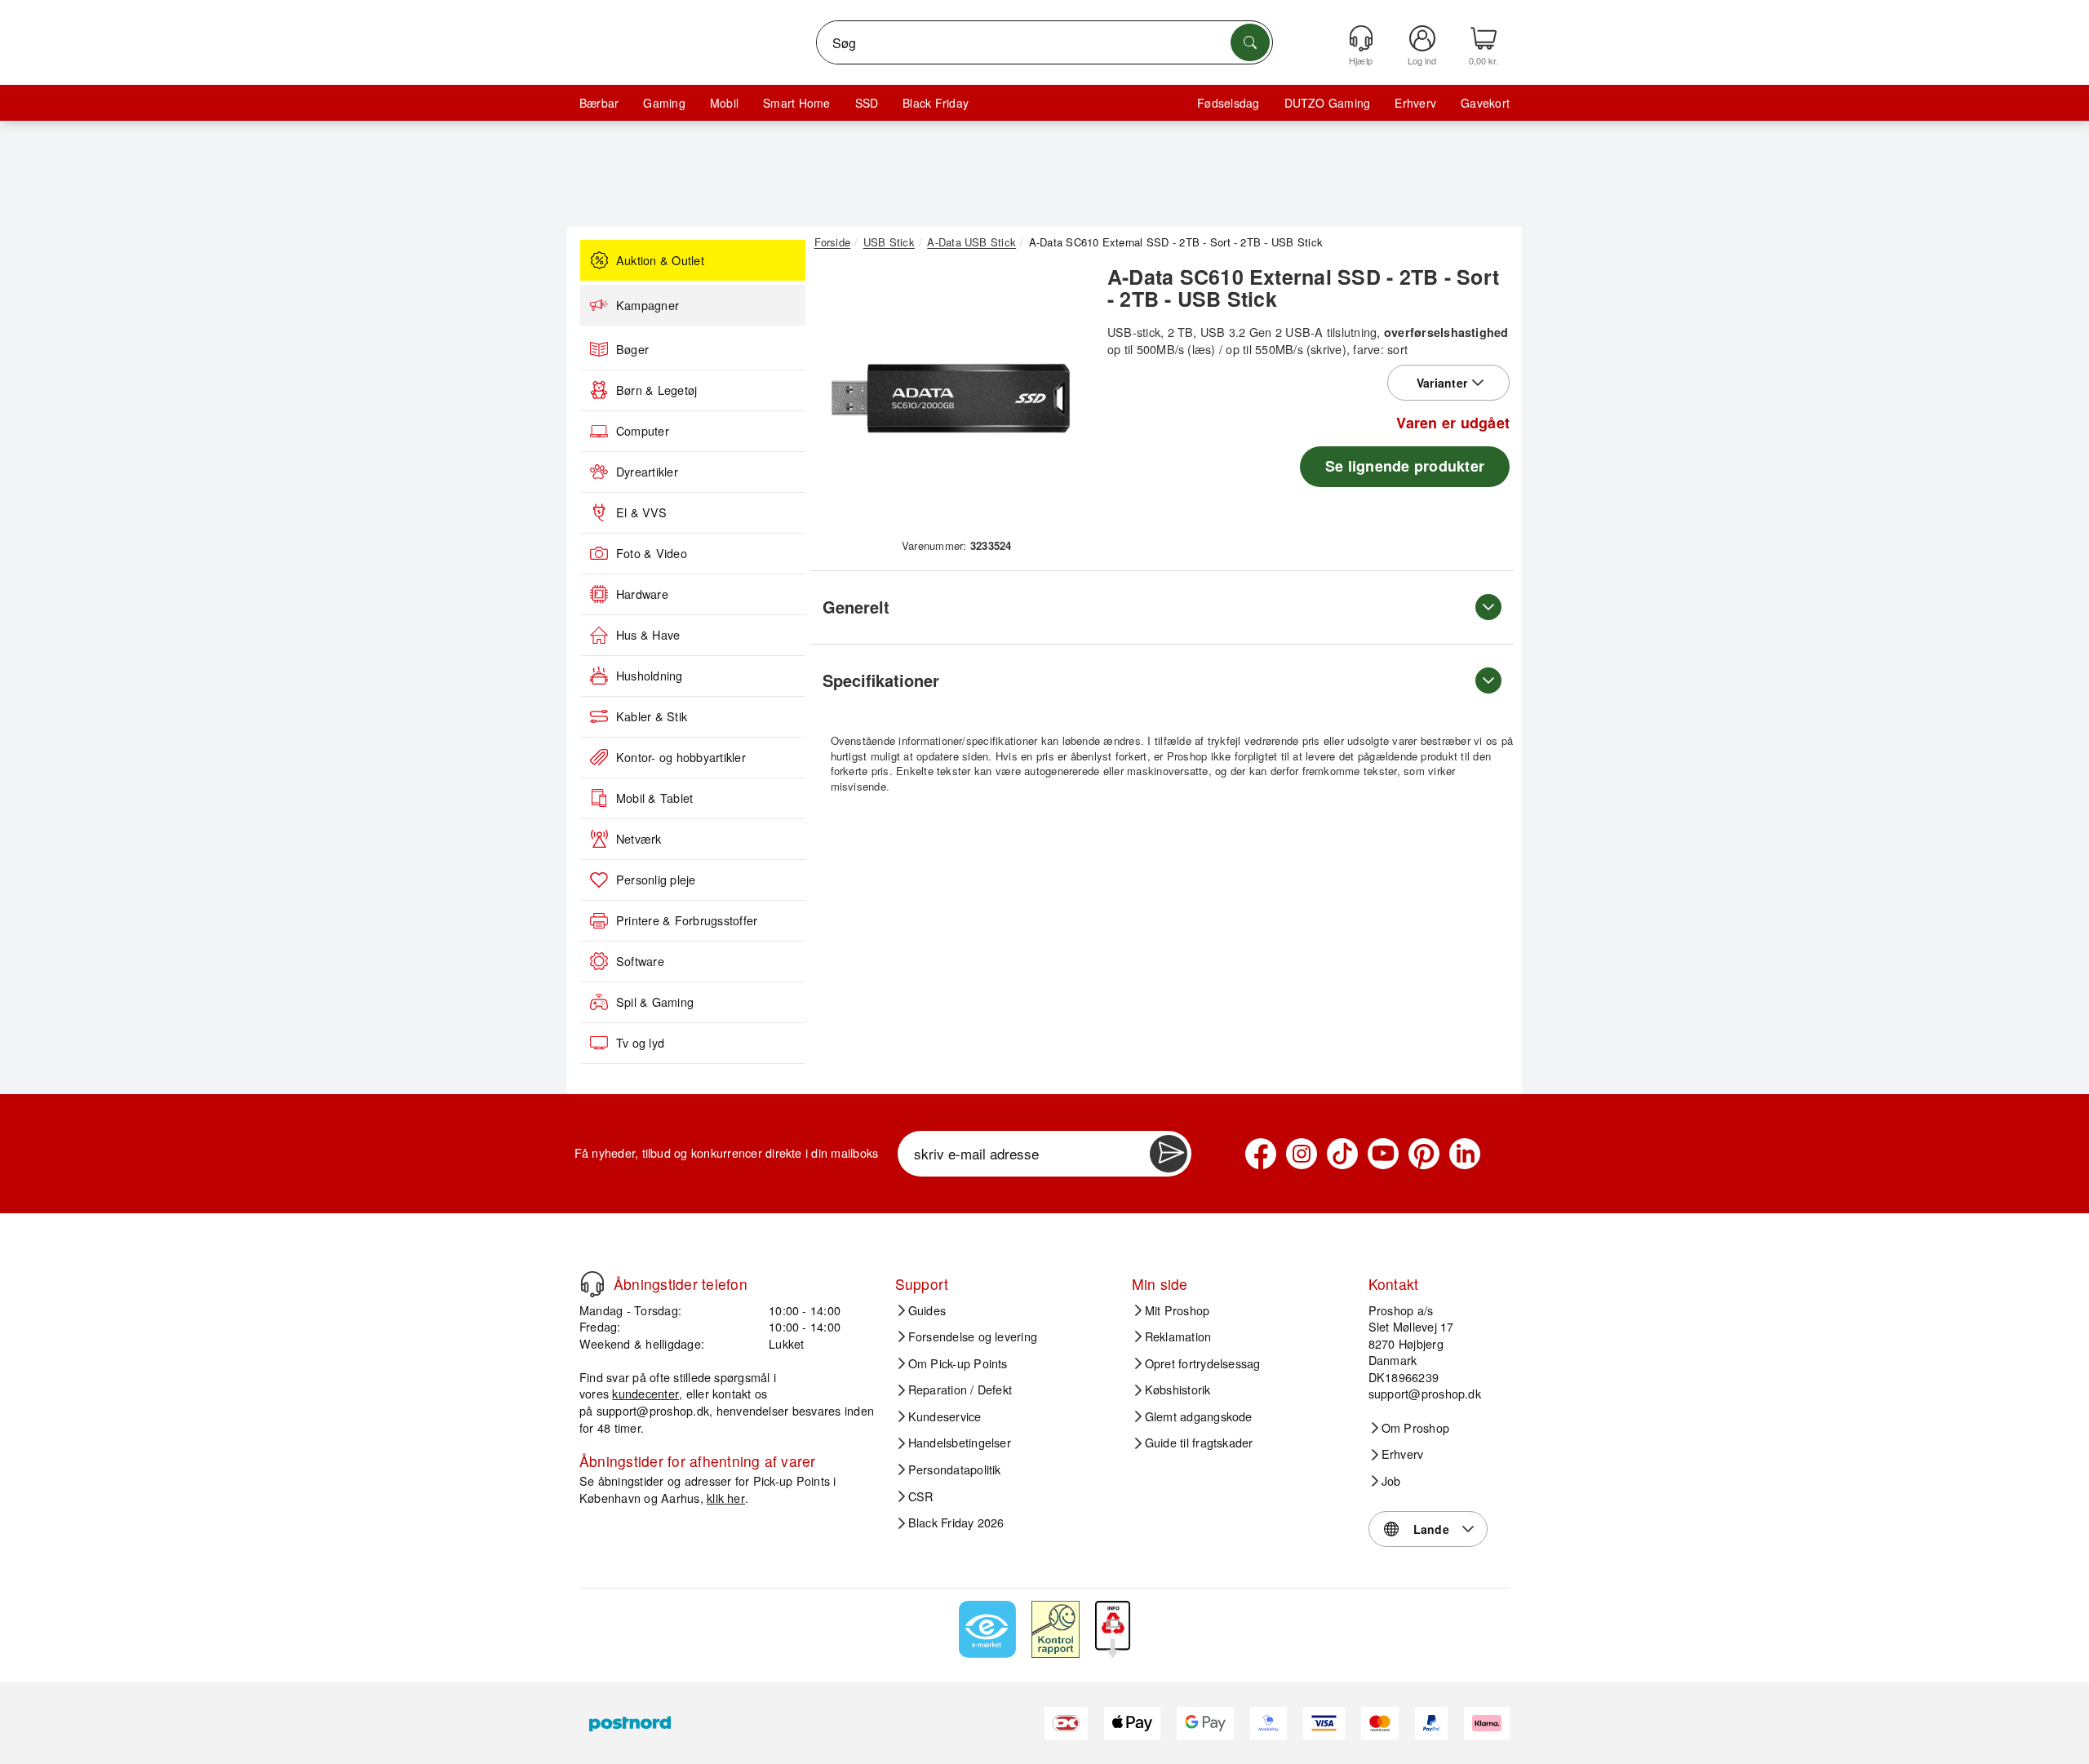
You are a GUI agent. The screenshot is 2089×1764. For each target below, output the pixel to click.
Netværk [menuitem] (639, 839)
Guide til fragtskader (1199, 1443)
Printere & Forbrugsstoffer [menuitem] (687, 920)
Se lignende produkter (1405, 466)
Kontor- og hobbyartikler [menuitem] (681, 757)
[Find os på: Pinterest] (1424, 1154)
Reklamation (1178, 1336)
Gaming (664, 103)
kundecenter (645, 1393)
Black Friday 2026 (956, 1522)
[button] (951, 398)
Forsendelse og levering (973, 1336)
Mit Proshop (1178, 1310)
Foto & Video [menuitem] (652, 553)
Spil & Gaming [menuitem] (655, 1002)
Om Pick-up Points (958, 1363)
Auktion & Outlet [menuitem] (660, 260)
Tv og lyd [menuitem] (640, 1043)
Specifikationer (881, 680)
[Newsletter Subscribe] (1169, 1154)
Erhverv (1415, 103)
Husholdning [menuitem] (650, 676)
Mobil (724, 103)
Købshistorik (1178, 1389)
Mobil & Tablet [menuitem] (654, 798)
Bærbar (599, 103)
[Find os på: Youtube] (1383, 1154)
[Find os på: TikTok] (1342, 1154)
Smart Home (796, 103)
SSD (867, 103)
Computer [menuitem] (643, 431)
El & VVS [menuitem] (641, 512)
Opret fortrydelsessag (1203, 1363)
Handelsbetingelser (960, 1443)
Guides (927, 1310)
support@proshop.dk (653, 1410)
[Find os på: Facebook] (1261, 1154)
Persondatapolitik (955, 1469)
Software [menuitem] (640, 961)
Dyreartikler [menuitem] (647, 472)
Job (1391, 1481)
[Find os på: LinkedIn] (1465, 1154)
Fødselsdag (1228, 103)
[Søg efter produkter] (1250, 42)
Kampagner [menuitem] (648, 305)
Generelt (856, 607)
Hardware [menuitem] (642, 594)
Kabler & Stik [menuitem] (652, 716)
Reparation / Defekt (960, 1389)
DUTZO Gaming (1328, 103)
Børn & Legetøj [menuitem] (656, 390)
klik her (726, 1498)
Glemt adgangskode (1199, 1416)
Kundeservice (945, 1416)
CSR (921, 1496)
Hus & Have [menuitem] (648, 635)
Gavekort (1485, 103)
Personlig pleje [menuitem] (656, 880)
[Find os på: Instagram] (1302, 1154)
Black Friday (936, 103)
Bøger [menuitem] (632, 349)
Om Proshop (1415, 1428)
